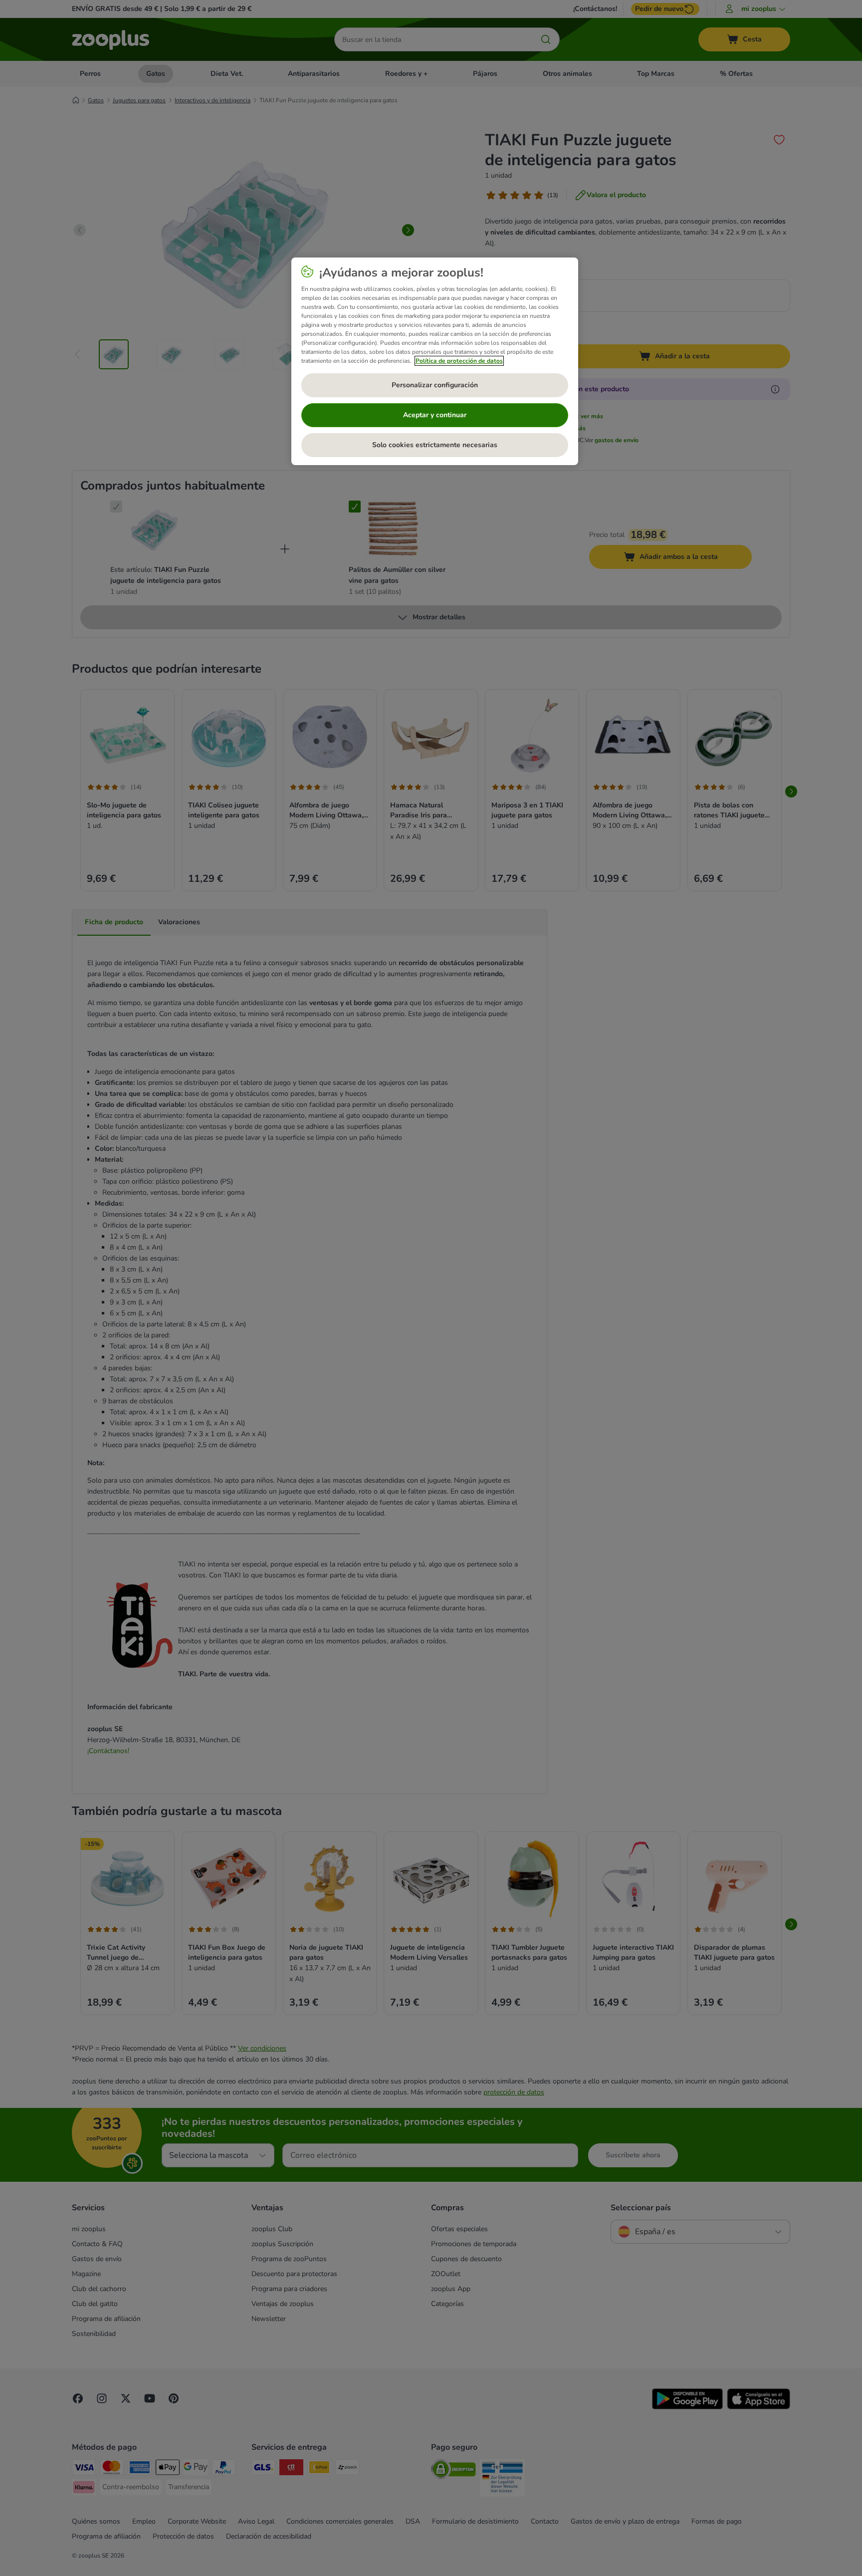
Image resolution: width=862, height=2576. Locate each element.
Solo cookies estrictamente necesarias (435, 445)
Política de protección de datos (459, 361)
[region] (435, 361)
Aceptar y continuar (435, 415)
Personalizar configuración (435, 385)
